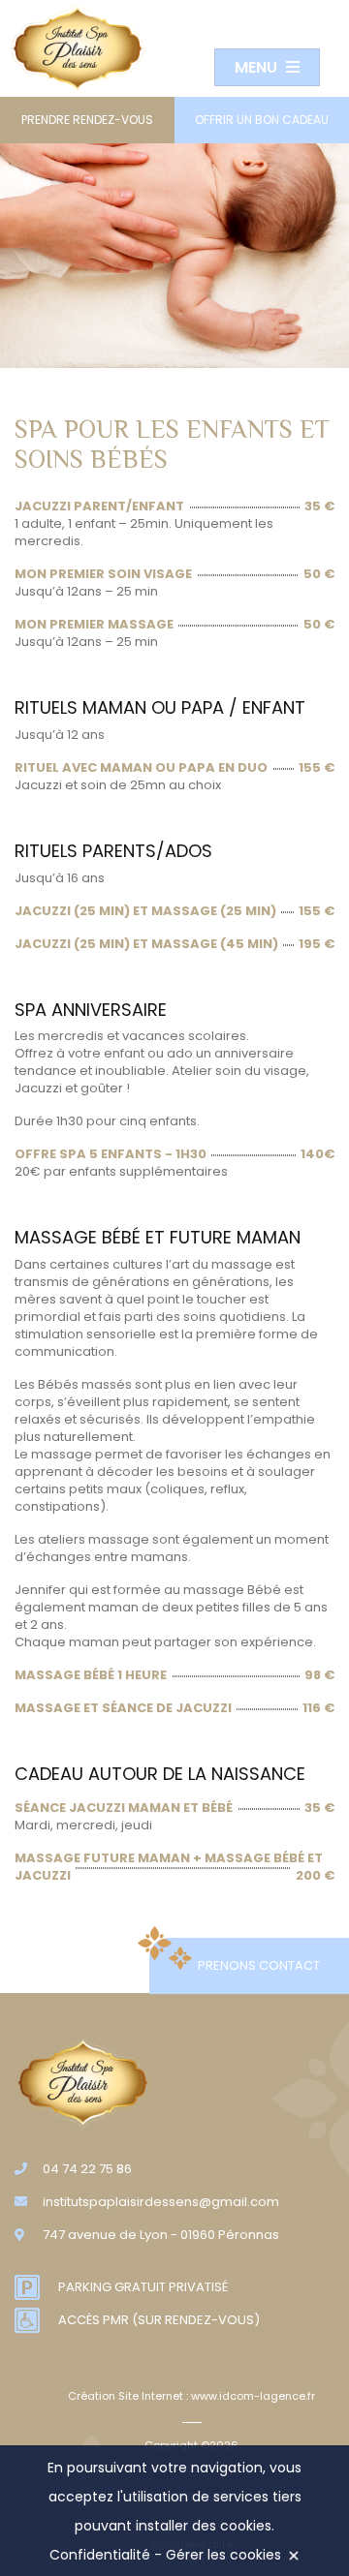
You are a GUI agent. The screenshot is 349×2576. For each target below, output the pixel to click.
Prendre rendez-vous (87, 120)
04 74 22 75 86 (87, 2169)
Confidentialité (100, 2555)
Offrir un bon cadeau (262, 120)
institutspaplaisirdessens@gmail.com (161, 2202)
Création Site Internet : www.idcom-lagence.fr (191, 2396)
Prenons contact (259, 1965)
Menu (258, 67)
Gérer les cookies (223, 2555)
